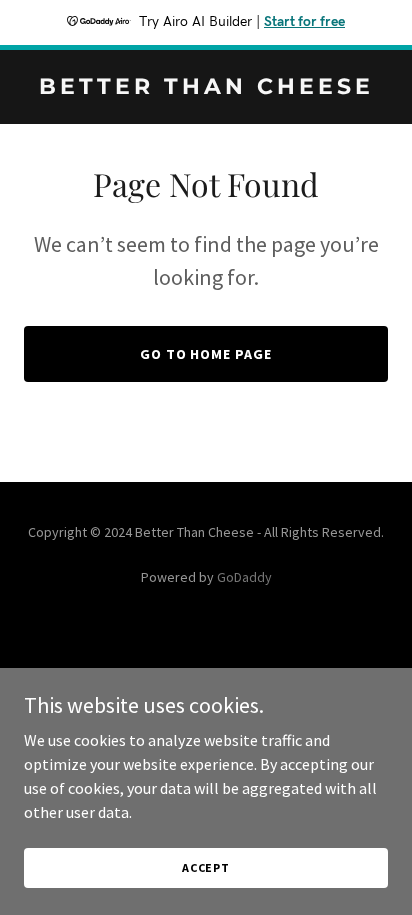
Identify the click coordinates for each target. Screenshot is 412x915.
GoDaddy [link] (244, 577)
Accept (206, 867)
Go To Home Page (206, 354)
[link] (206, 88)
